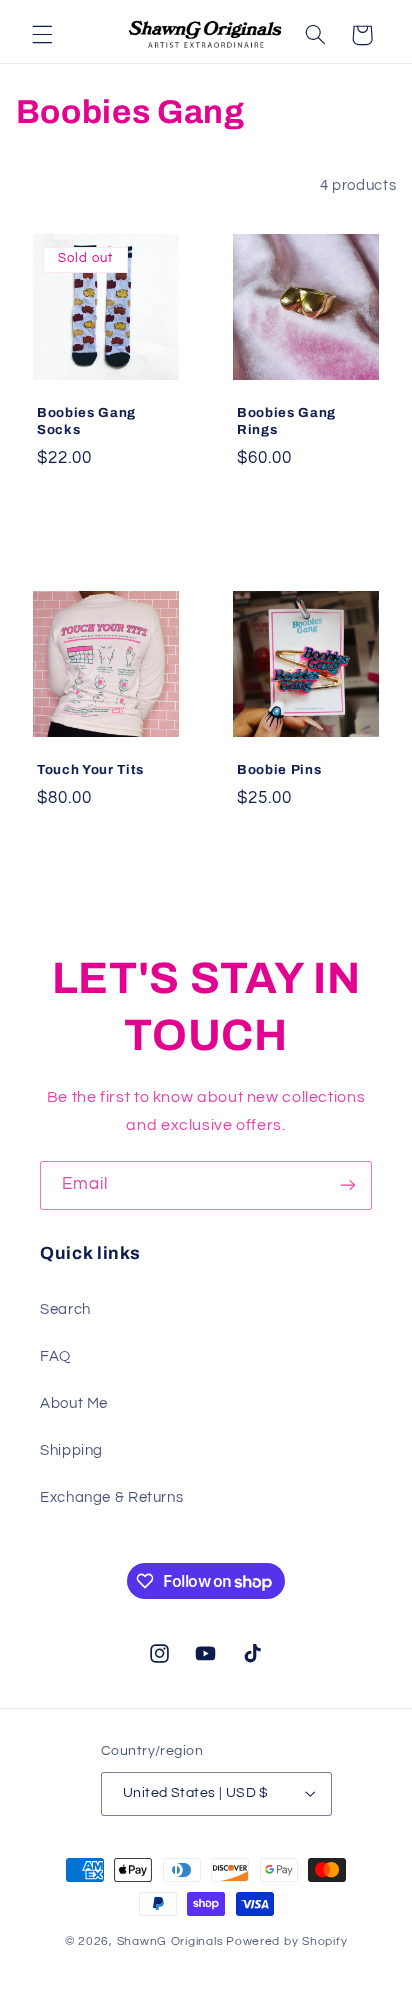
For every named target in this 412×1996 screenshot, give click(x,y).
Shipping (71, 1450)
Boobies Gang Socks (86, 421)
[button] (42, 35)
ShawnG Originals (170, 1941)
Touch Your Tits (90, 768)
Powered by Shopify (286, 1941)
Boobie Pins (279, 768)
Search (65, 1309)
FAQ (55, 1356)
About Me (74, 1403)
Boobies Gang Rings (286, 421)
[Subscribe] (348, 1185)
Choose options (305, 511)
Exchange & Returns (111, 1497)
